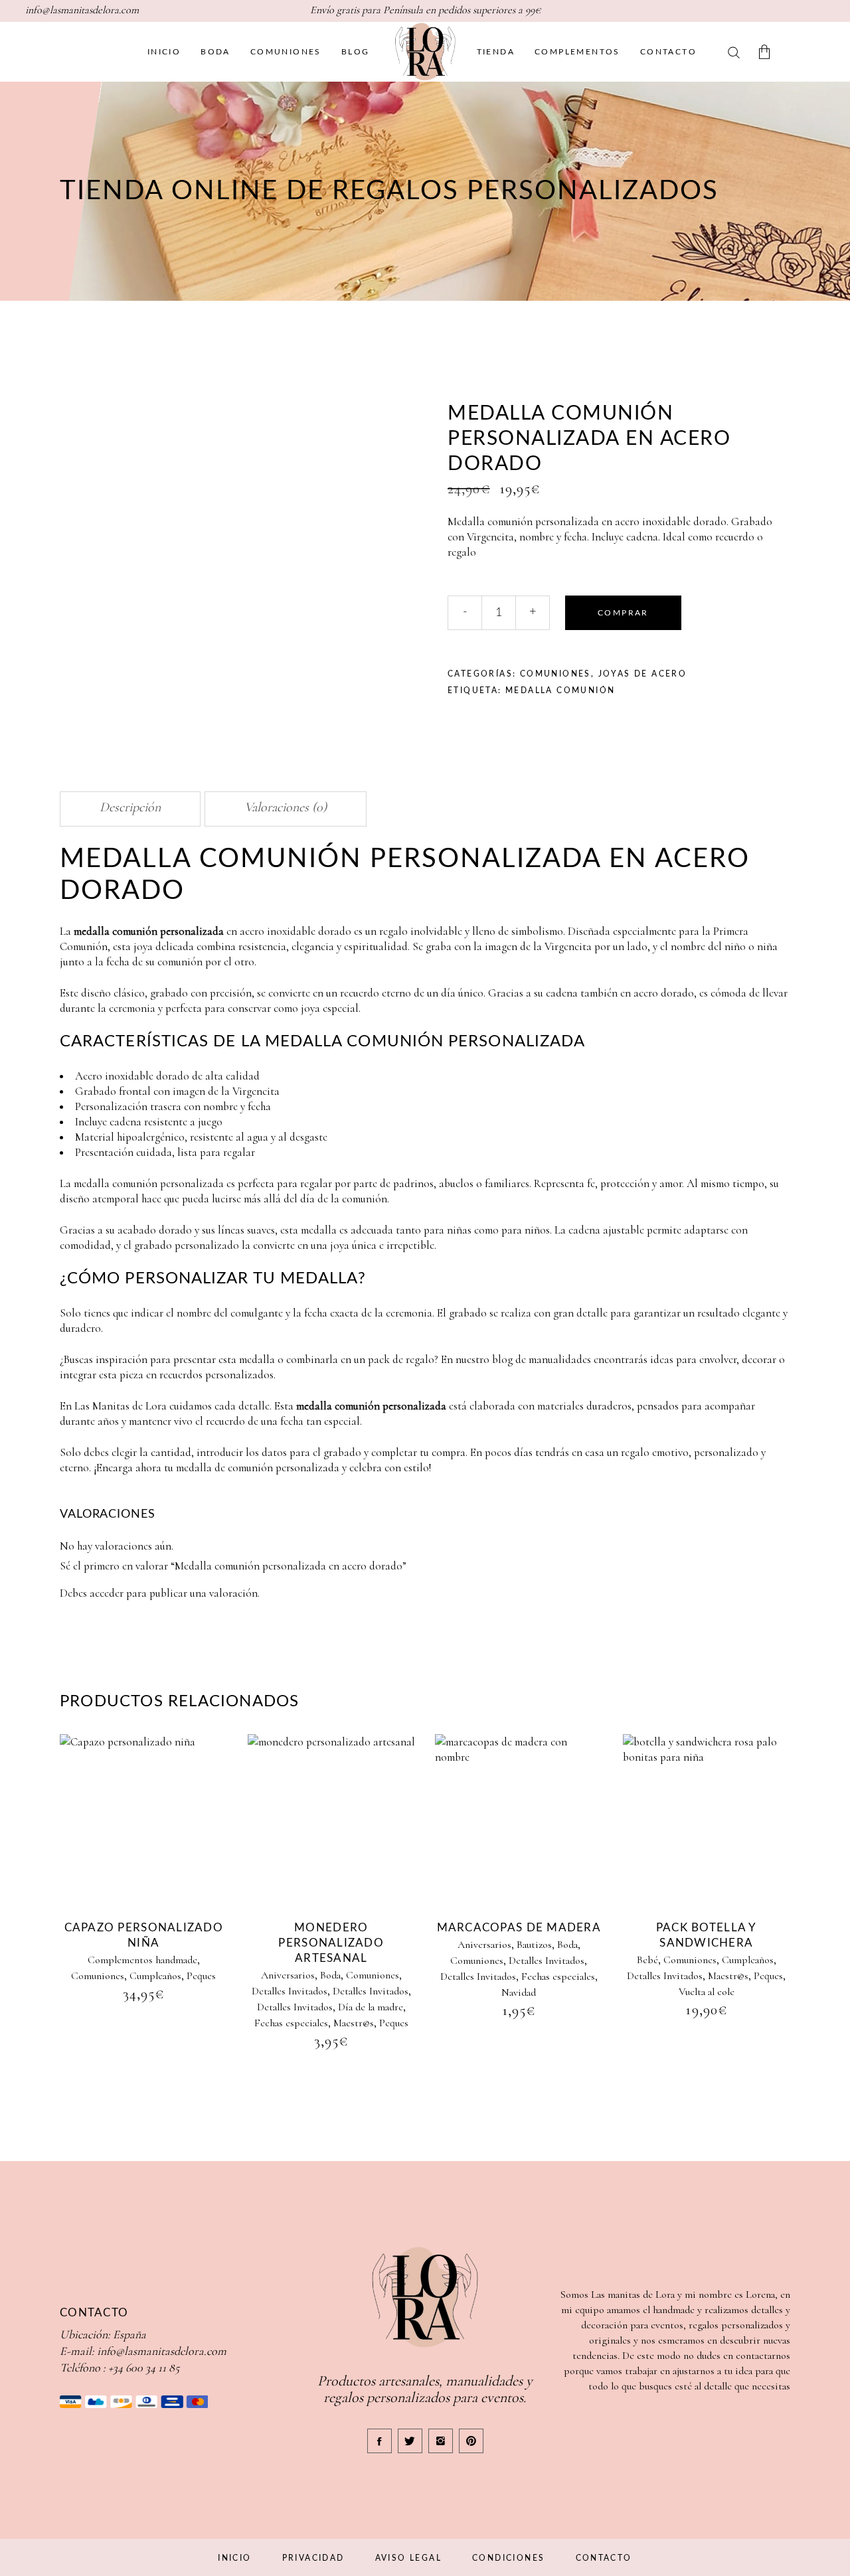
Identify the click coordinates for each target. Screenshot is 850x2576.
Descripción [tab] (130, 807)
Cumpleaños (155, 1976)
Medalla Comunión (560, 690)
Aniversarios (288, 1975)
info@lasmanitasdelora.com (162, 2351)
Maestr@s (354, 2023)
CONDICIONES (508, 2558)
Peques (201, 1976)
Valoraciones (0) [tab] (286, 807)
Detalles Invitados (290, 1991)
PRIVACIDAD (313, 2558)
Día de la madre (371, 2007)
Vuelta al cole (707, 1992)
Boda (330, 1975)
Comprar (623, 613)
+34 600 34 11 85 (144, 2368)
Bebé (647, 1960)
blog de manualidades (542, 1359)
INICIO (234, 2558)
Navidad (519, 1992)
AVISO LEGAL (408, 2558)
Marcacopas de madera (519, 1928)
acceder (107, 1593)
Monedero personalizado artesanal (331, 1943)
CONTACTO (604, 2558)
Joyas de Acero (643, 674)
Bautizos (534, 1945)
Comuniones (555, 674)
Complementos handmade (142, 1960)
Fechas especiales (291, 2023)
